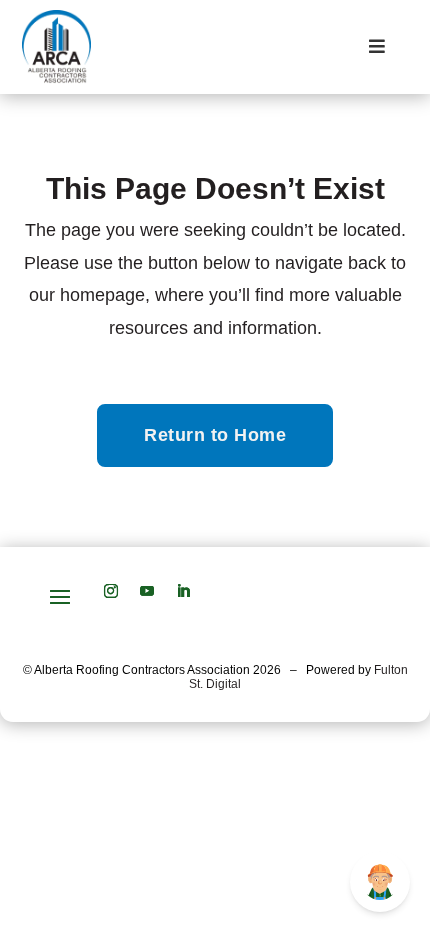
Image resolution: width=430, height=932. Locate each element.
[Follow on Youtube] (147, 591)
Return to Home (215, 435)
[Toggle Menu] (376, 47)
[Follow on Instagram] (111, 591)
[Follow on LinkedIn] (183, 591)
